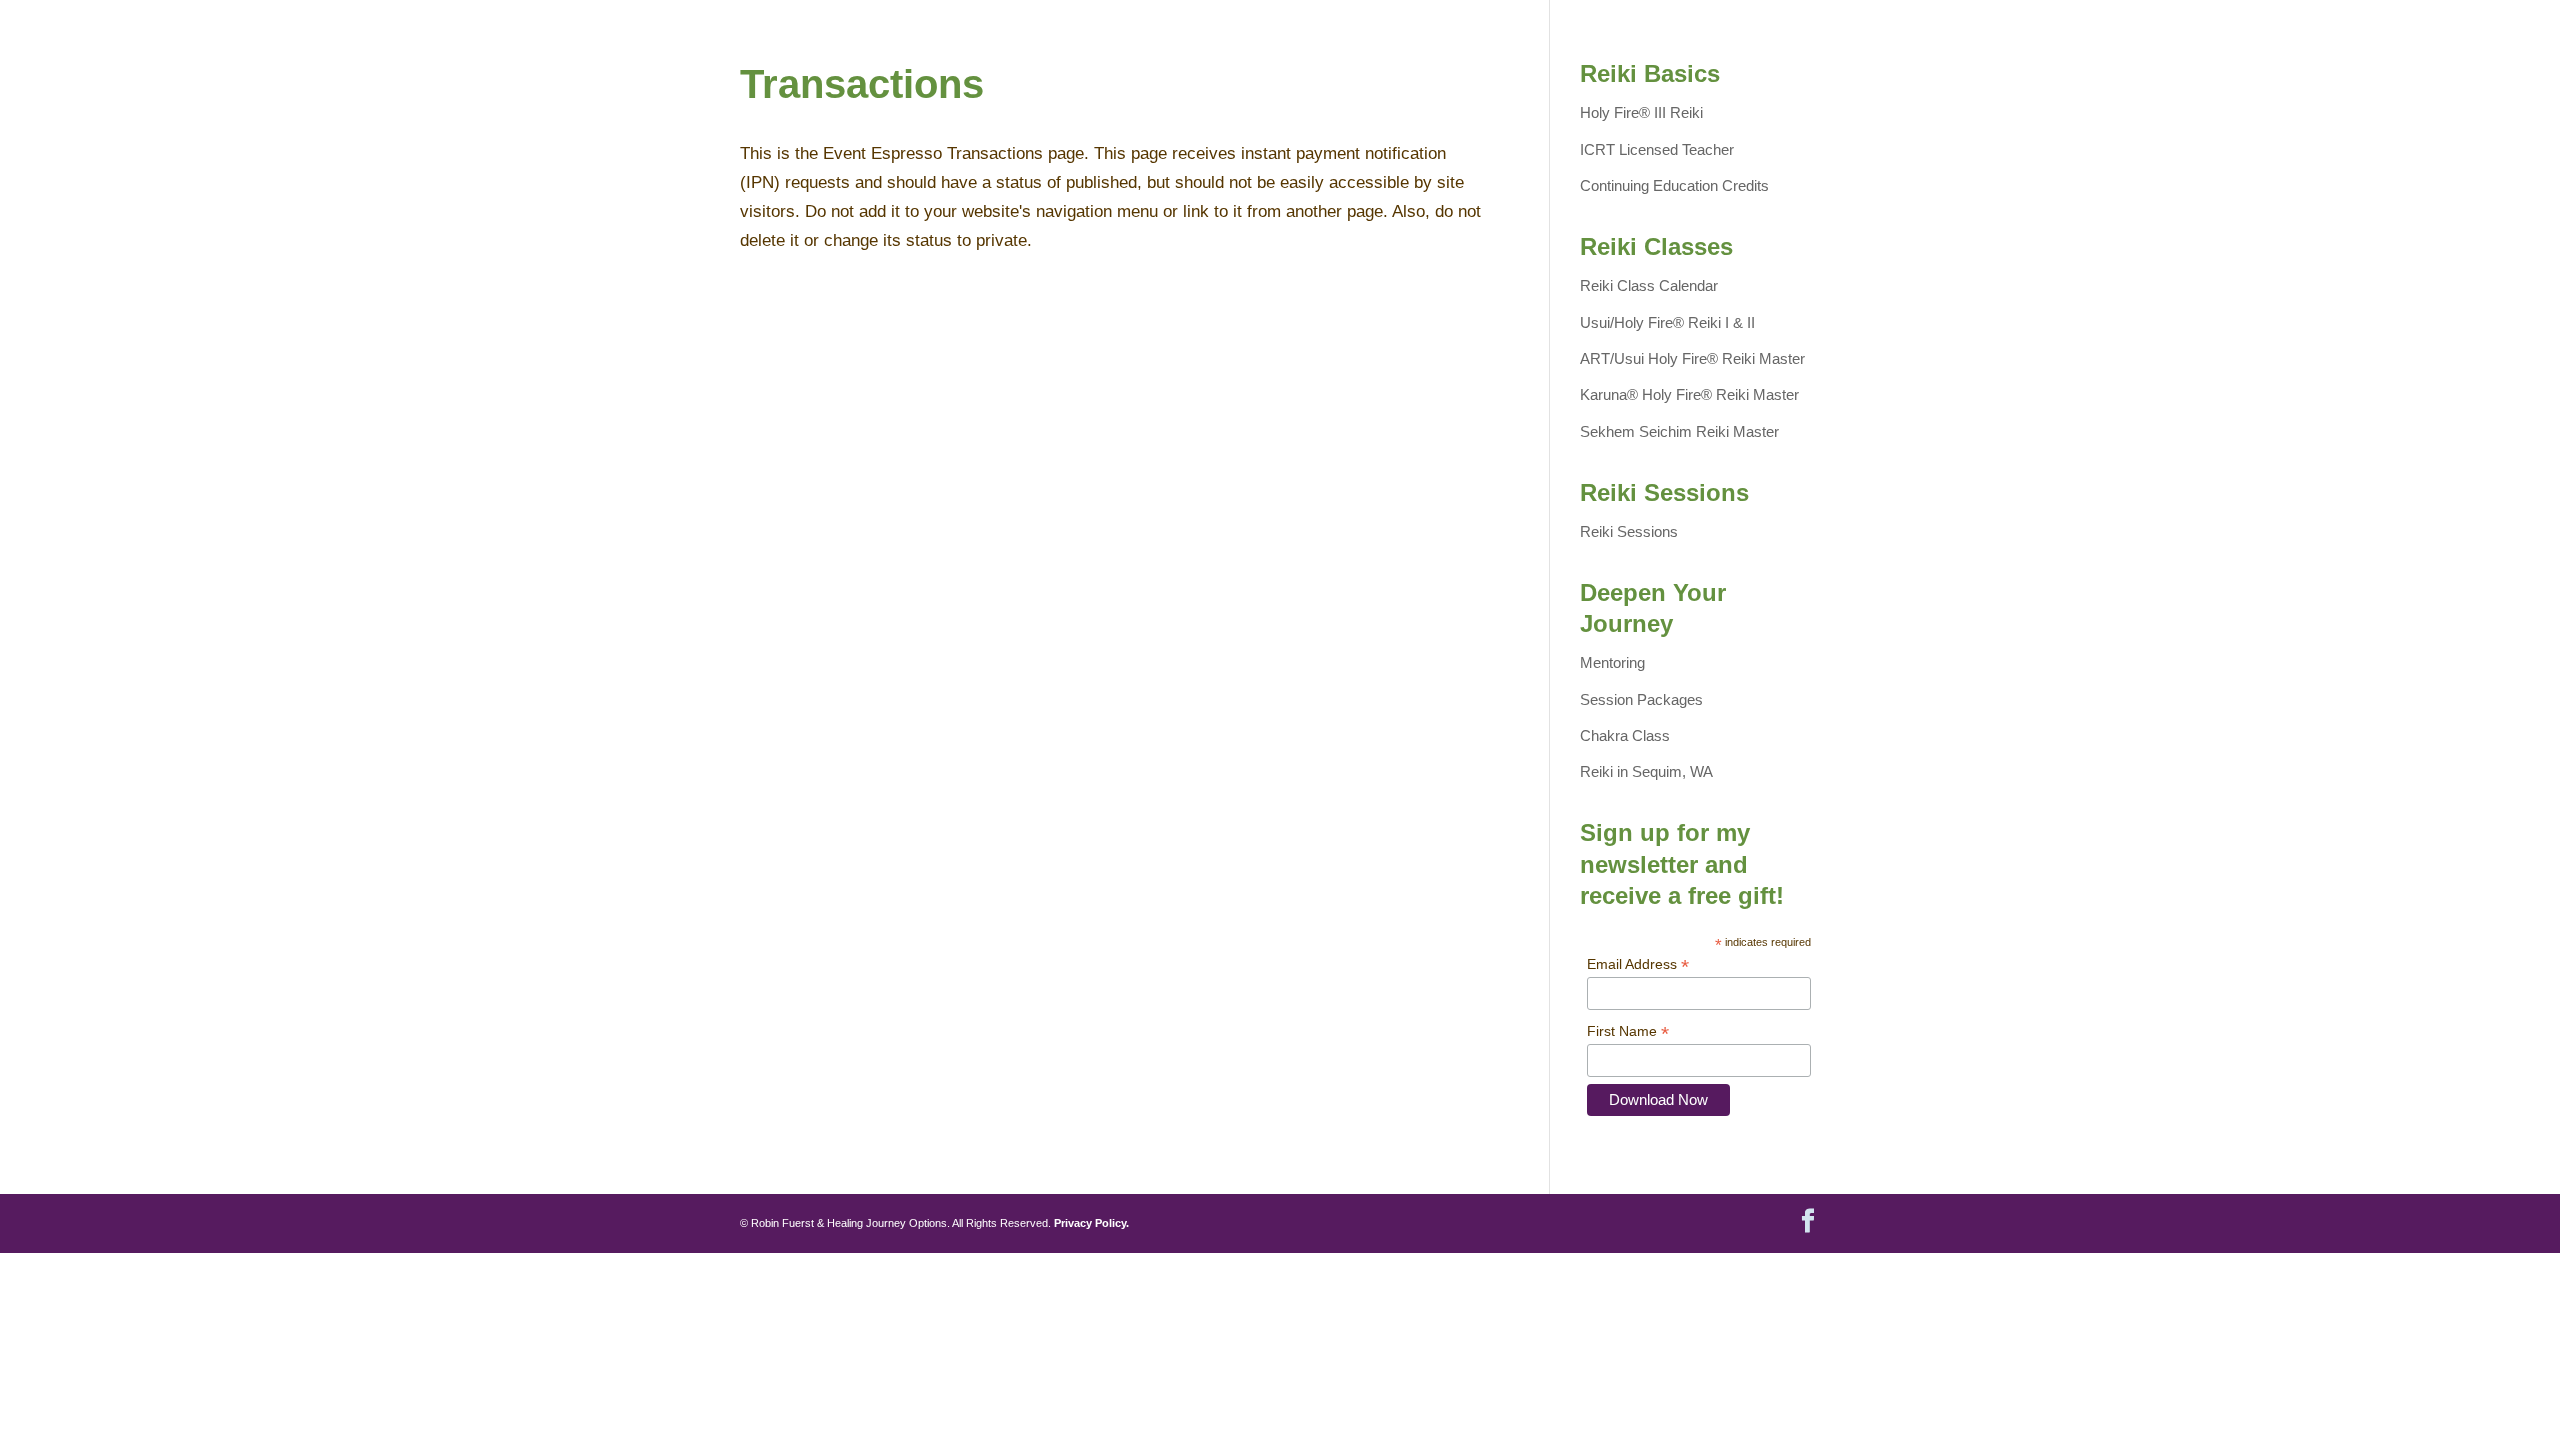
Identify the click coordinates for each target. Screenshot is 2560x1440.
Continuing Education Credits (1674, 185)
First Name (1628, 1031)
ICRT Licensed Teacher (1657, 149)
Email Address (1638, 964)
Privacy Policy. (1091, 1223)
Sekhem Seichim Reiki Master (1679, 431)
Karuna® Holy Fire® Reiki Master (1689, 394)
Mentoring (1612, 662)
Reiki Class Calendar (1649, 285)
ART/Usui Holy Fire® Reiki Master (1692, 358)
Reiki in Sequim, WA (1646, 771)
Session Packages (1641, 699)
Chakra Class (1625, 735)
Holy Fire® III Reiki (1641, 112)
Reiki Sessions (1629, 531)
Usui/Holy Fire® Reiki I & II (1667, 322)
